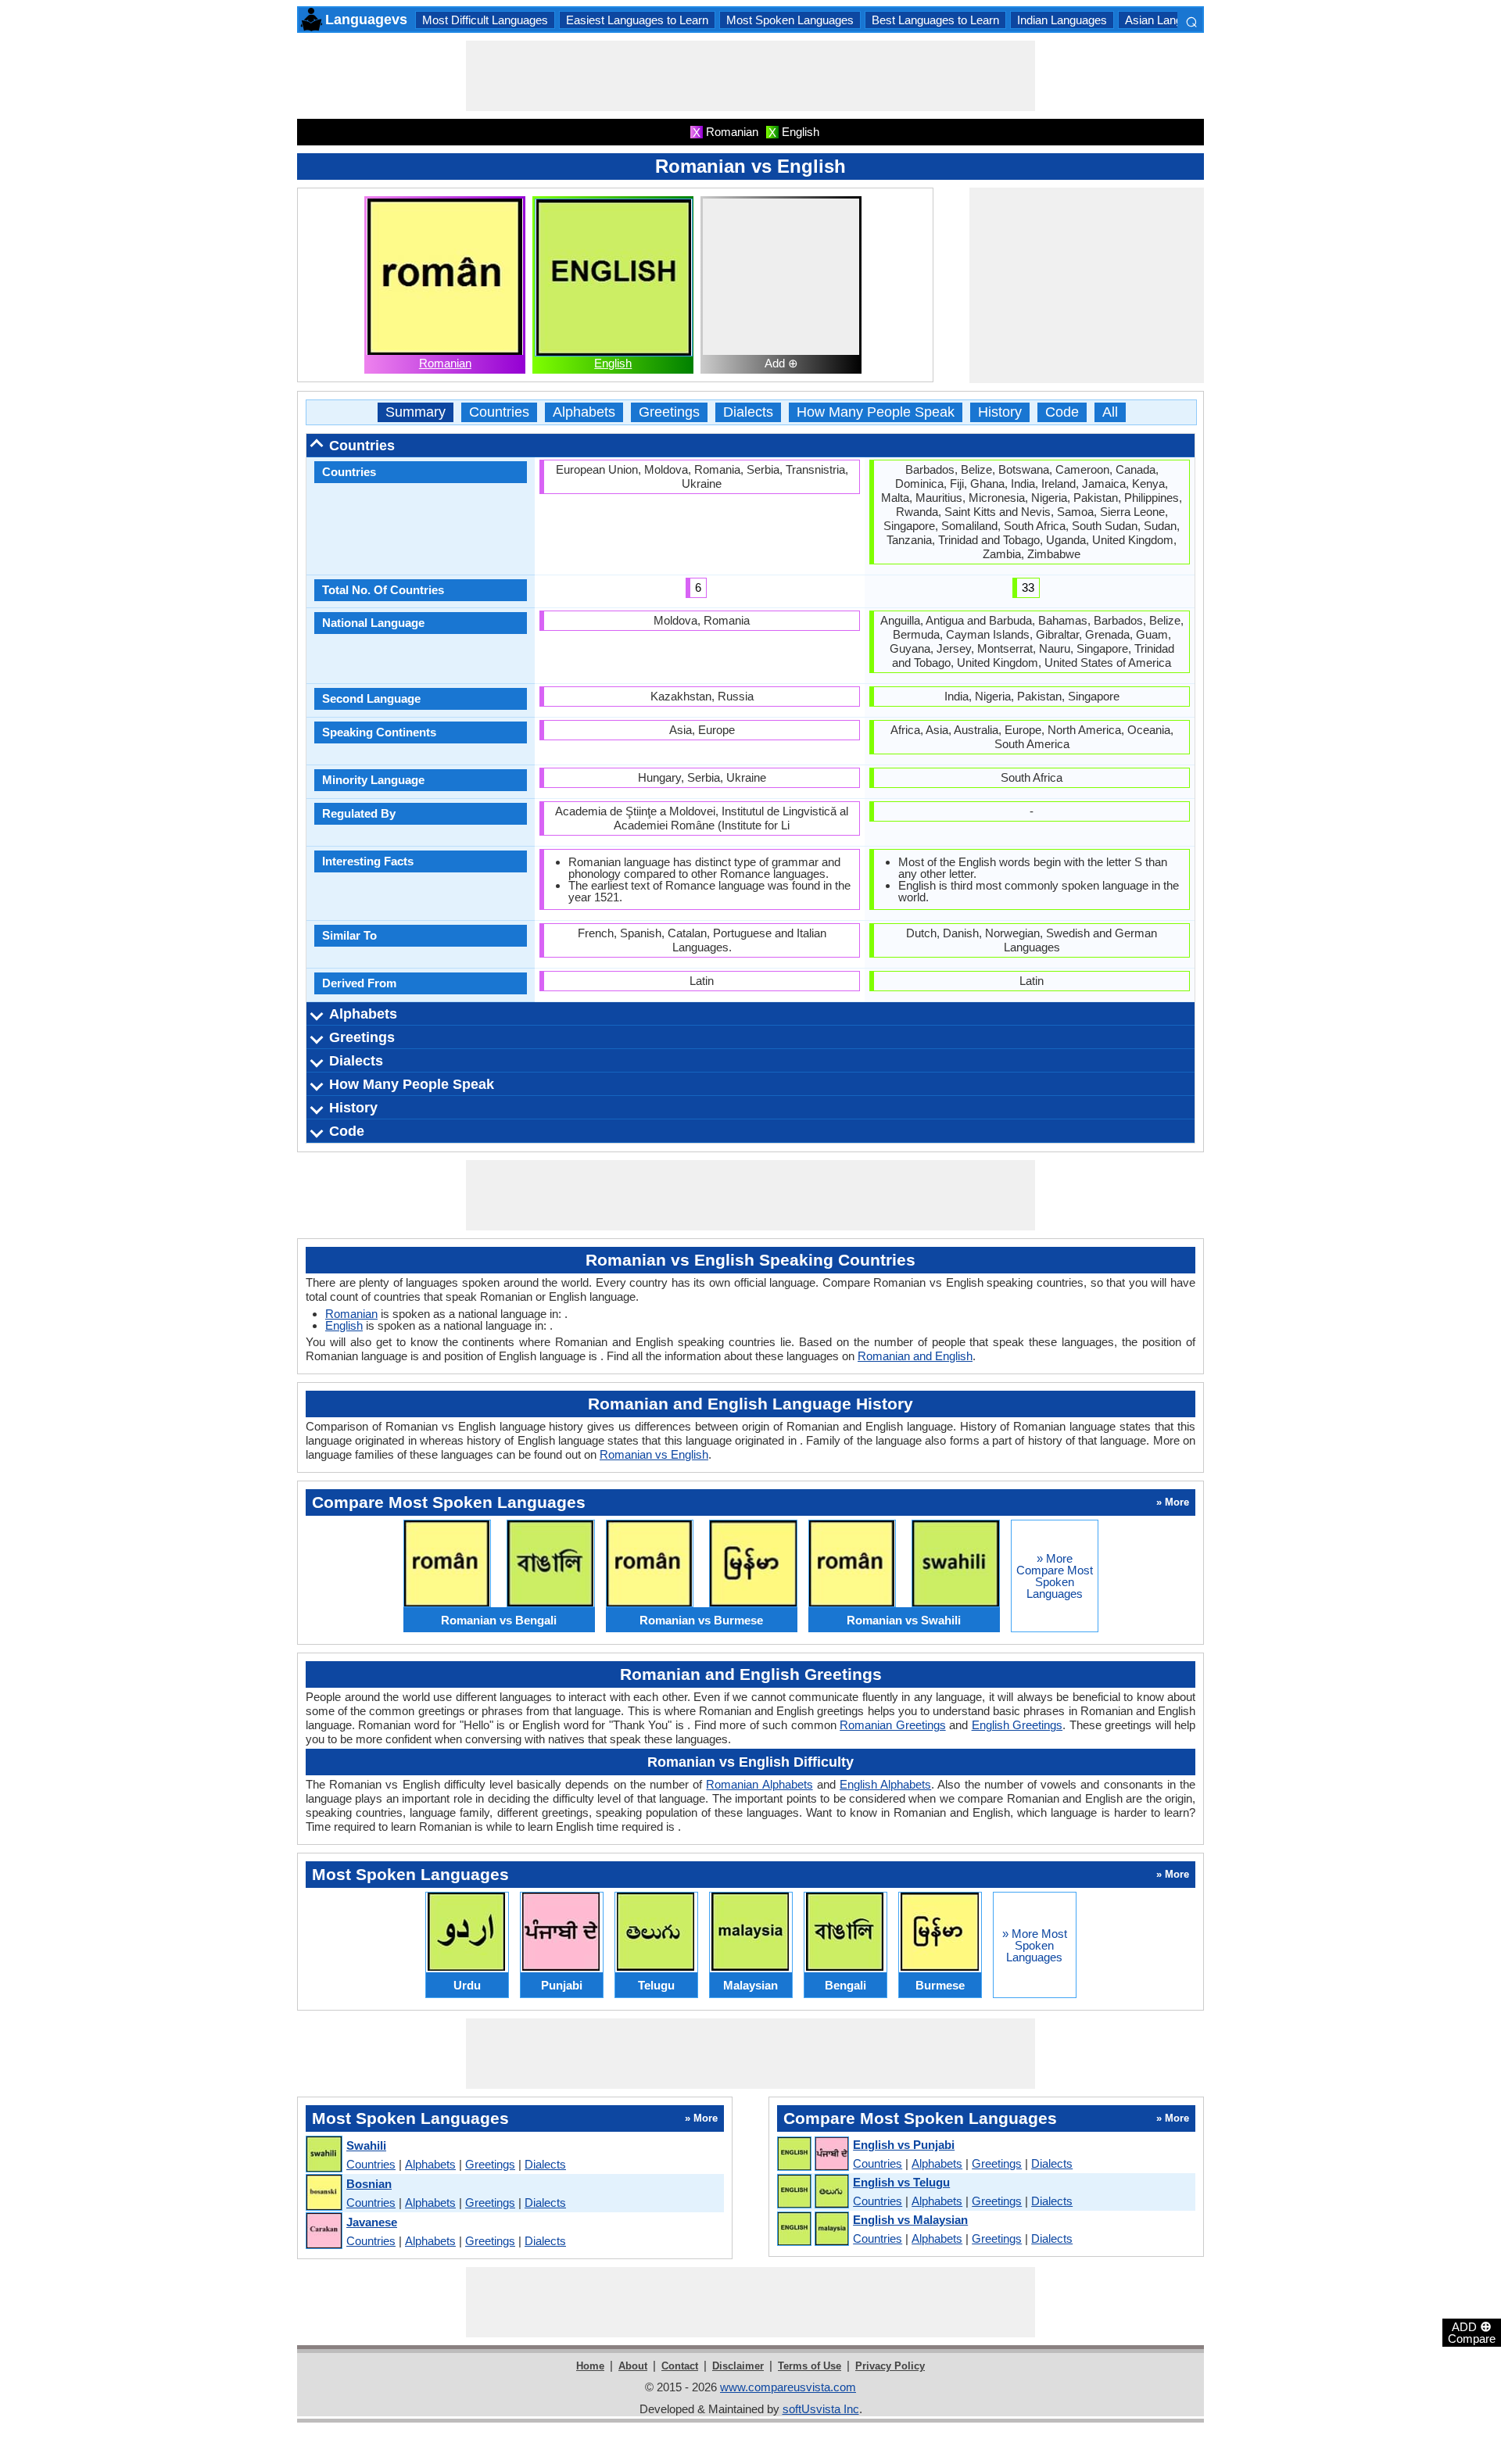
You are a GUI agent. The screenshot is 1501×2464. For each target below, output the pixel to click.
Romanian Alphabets (759, 1784)
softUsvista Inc (821, 2409)
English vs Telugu (901, 2182)
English (613, 363)
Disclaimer (738, 2366)
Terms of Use (810, 2366)
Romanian (445, 363)
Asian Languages (1169, 20)
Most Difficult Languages (485, 20)
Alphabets (584, 412)
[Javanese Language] (323, 2231)
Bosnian (369, 2184)
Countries (499, 412)
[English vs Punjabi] (812, 2154)
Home (590, 2366)
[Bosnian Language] (323, 2193)
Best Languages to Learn (935, 20)
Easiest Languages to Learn (637, 20)
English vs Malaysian (910, 2220)
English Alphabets (885, 1784)
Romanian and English (915, 1356)
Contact (680, 2366)
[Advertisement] (750, 76)
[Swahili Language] (323, 2155)
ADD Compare (1472, 2332)
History (1000, 412)
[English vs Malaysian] (812, 2229)
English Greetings (1017, 1725)
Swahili (366, 2145)
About (633, 2366)
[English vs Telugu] (812, 2192)
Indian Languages (1062, 20)
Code (1062, 412)
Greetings (669, 412)
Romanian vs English (654, 1454)
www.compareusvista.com (788, 2387)
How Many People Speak (876, 412)
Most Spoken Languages (790, 20)
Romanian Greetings (892, 1725)
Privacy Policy (890, 2366)
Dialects (748, 412)
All (1110, 412)
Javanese (372, 2222)
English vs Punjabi (904, 2145)
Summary (416, 412)
